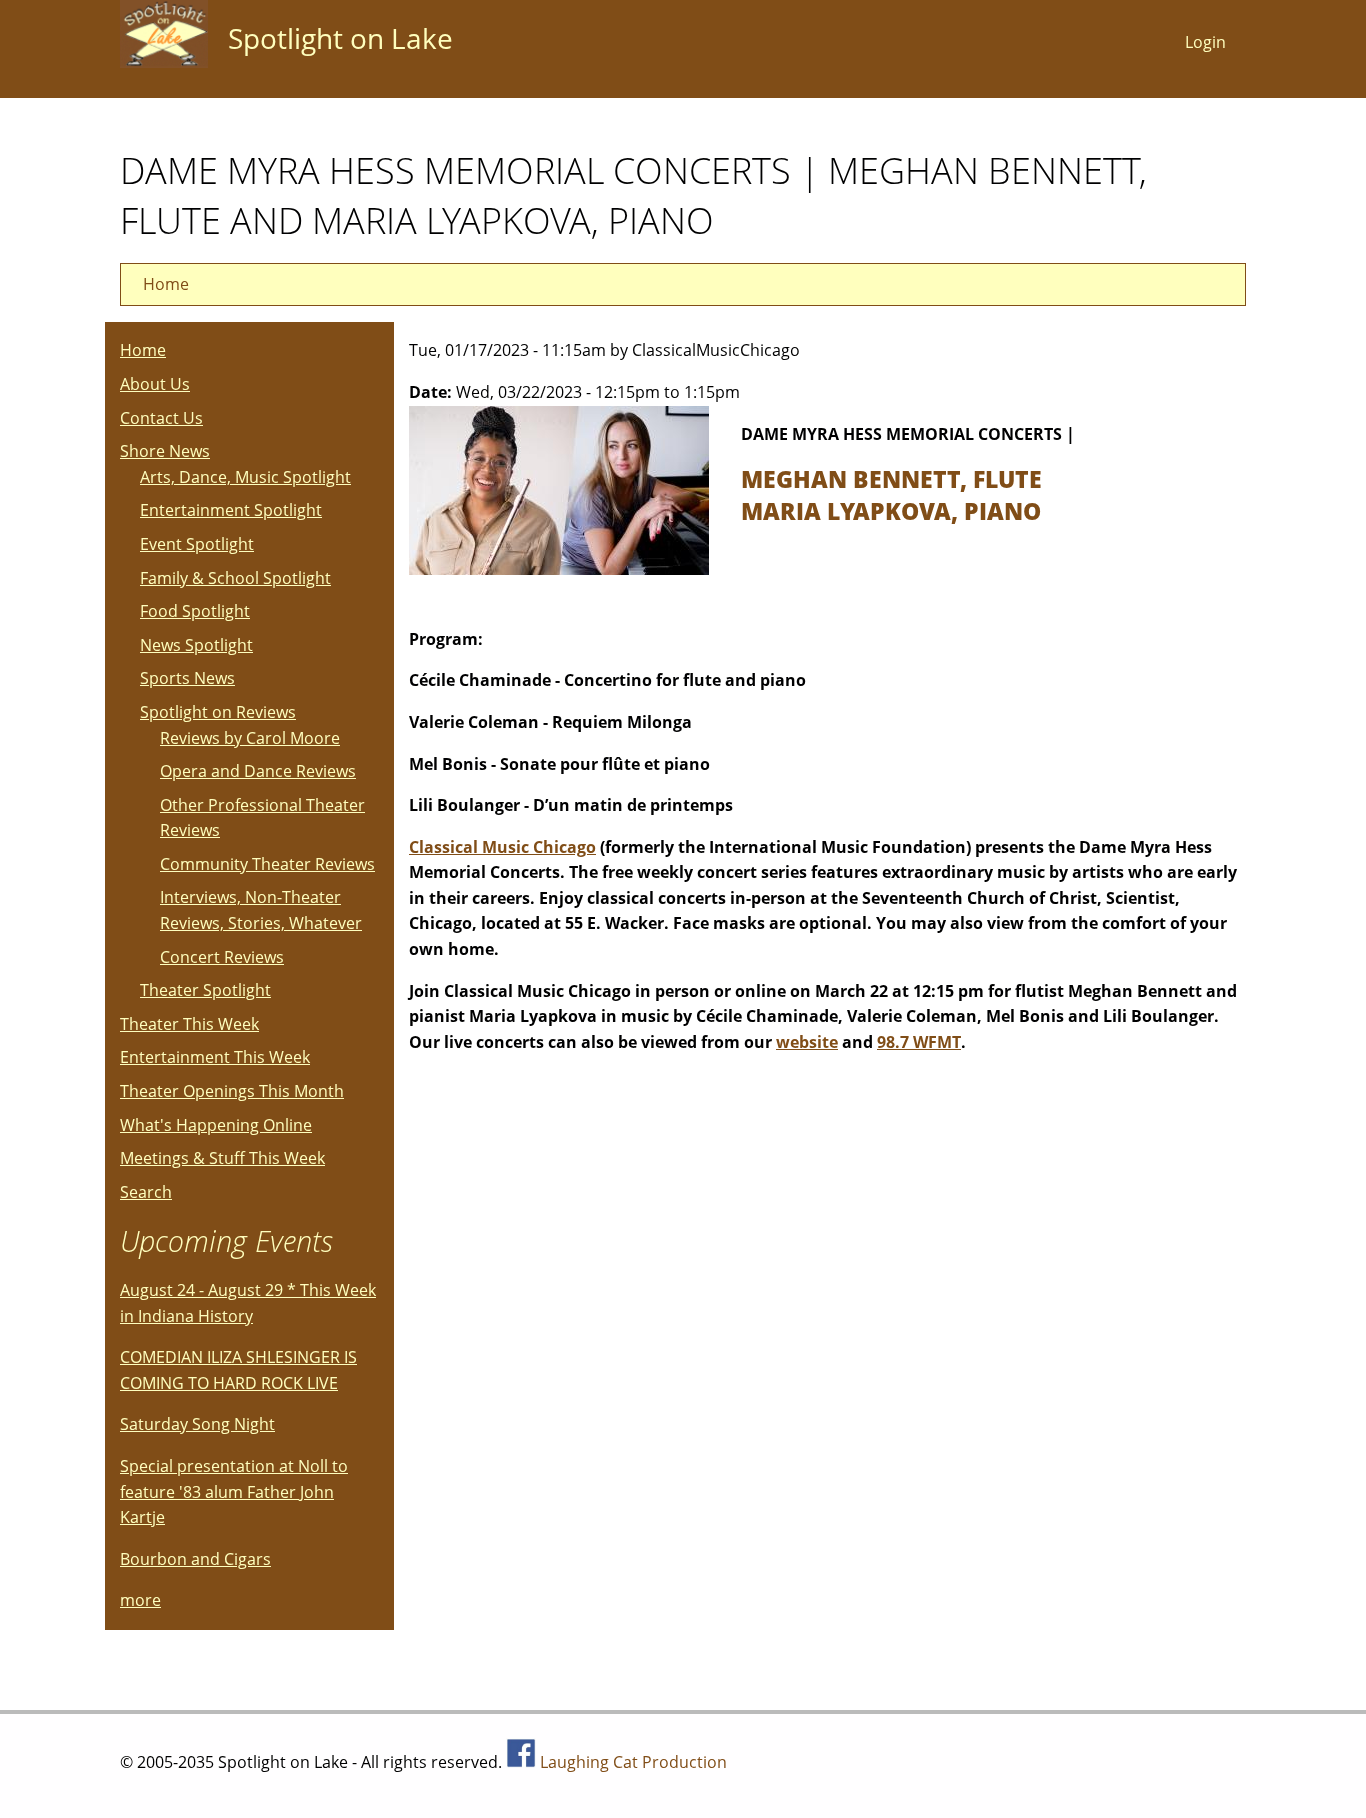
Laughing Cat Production (633, 1762)
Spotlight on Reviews (218, 712)
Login (1205, 42)
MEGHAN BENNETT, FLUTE (891, 479)
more (140, 1600)
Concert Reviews (222, 957)
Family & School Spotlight (235, 578)
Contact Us (161, 418)
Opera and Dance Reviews (258, 771)
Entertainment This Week (215, 1057)
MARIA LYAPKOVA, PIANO (891, 511)
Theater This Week (189, 1024)
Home (166, 284)
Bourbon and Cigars (195, 1559)
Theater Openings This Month (232, 1091)
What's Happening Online (216, 1125)
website (807, 1042)
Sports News (187, 678)
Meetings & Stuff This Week (222, 1158)
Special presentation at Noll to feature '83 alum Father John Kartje (234, 1491)
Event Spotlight (197, 544)
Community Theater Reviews (267, 864)
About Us (155, 384)
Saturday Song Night (197, 1424)
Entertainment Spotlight (231, 510)
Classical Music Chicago (502, 847)
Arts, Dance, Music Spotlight (245, 477)
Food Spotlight (195, 611)
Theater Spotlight (205, 990)
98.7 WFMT (919, 1042)
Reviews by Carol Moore (250, 738)
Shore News (165, 451)
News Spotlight (196, 645)
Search (146, 1192)
